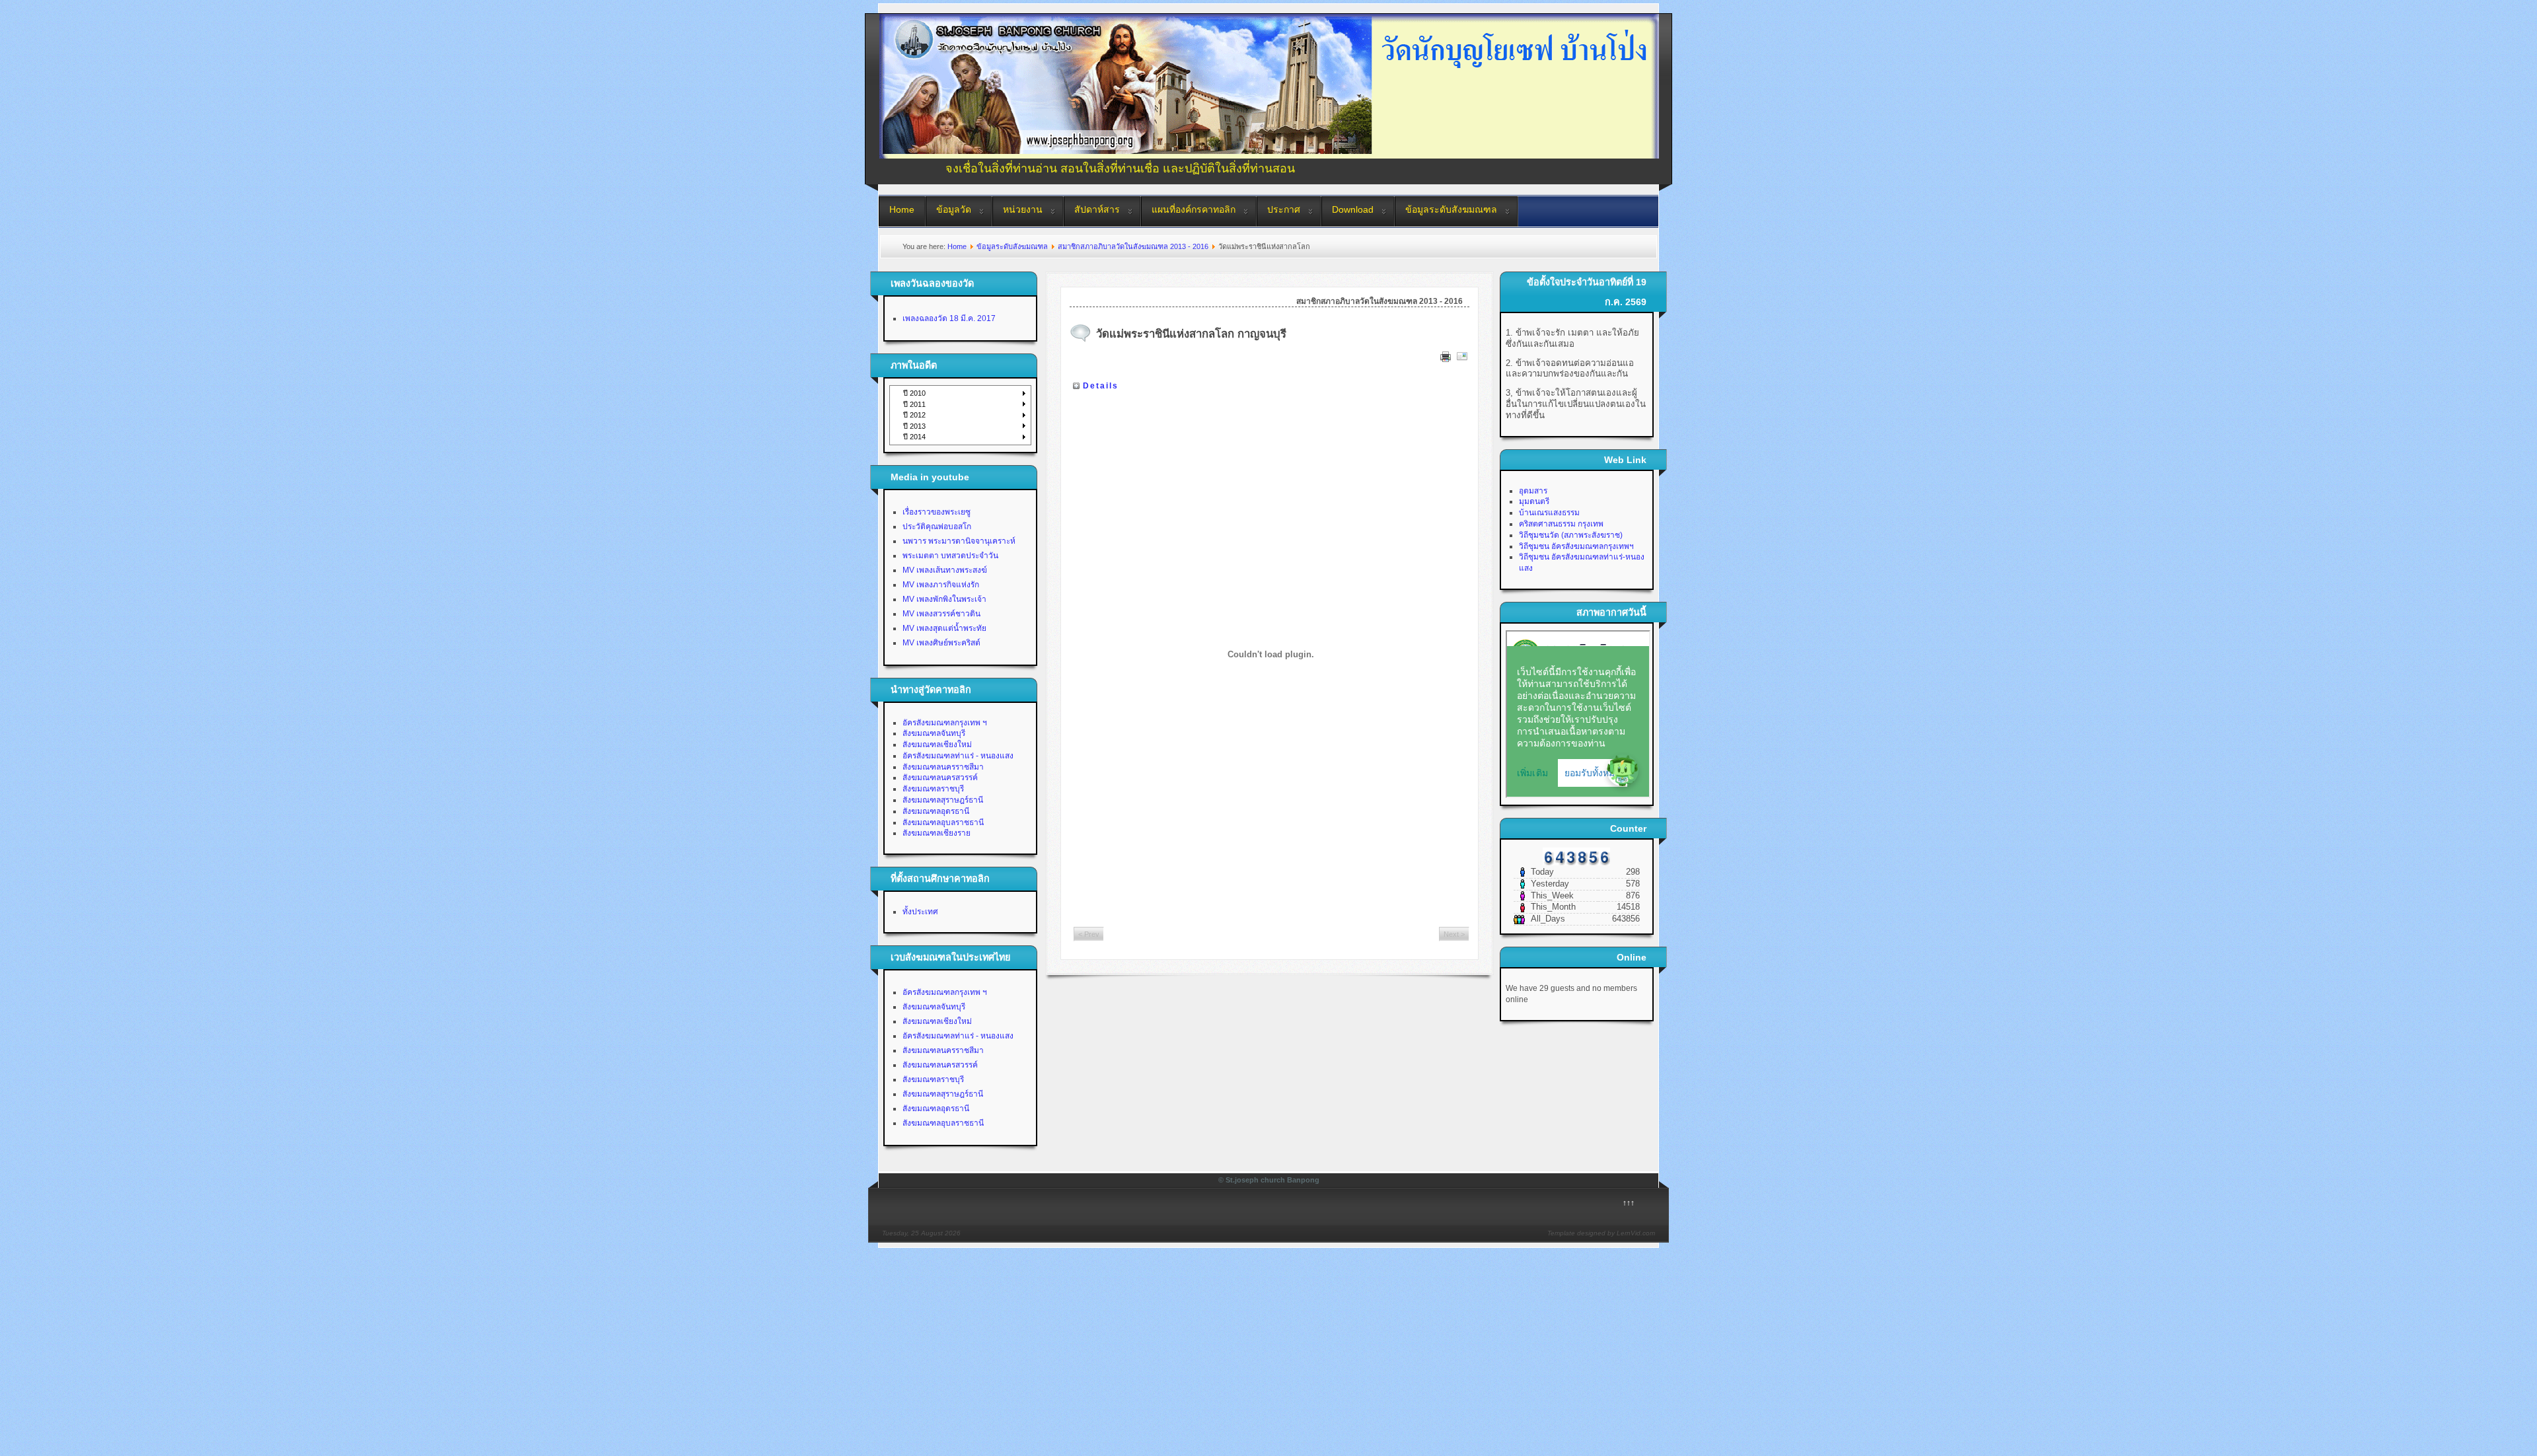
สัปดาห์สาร (1097, 209)
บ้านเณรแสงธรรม (1549, 513)
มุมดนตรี (1534, 501)
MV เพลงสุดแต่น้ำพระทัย (944, 628)
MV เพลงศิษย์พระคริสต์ (941, 643)
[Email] (1462, 359)
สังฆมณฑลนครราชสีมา (943, 767)
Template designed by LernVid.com (1601, 1233)
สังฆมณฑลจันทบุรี (934, 733)
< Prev (1089, 934)
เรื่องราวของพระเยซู (937, 512)
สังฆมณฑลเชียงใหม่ (937, 745)
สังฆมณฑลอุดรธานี (936, 811)
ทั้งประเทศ (920, 912)
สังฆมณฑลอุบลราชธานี (943, 822)
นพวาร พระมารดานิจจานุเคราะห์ (959, 541)
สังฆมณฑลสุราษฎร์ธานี (943, 800)
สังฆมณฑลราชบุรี (933, 789)
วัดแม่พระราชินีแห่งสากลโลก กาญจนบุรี (1191, 334)
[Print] (1446, 359)
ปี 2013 (914, 426)
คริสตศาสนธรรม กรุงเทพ (1561, 524)
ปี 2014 (914, 437)
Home (902, 209)
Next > (1454, 934)
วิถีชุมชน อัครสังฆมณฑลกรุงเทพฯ (1576, 546)
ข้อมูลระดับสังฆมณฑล (1451, 209)
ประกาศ (1284, 209)
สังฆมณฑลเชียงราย (937, 833)
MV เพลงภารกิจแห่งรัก (941, 585)
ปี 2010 (914, 393)
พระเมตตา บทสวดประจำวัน (950, 556)
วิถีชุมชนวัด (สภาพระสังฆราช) (1571, 535)
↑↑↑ (1629, 1203)
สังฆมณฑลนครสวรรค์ (940, 778)
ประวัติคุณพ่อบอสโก (937, 527)
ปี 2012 (914, 415)
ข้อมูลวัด (954, 209)
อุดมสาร (1533, 491)
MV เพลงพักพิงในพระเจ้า (944, 599)
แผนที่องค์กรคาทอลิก (1194, 209)
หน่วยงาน (1023, 209)
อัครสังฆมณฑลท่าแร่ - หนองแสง (958, 756)
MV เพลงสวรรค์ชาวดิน (941, 614)
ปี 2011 (914, 404)
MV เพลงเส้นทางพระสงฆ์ (945, 570)
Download (1353, 209)
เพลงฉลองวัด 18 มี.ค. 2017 (949, 318)
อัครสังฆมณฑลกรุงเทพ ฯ (945, 723)
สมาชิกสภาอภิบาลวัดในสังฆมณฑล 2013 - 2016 (1133, 246)
